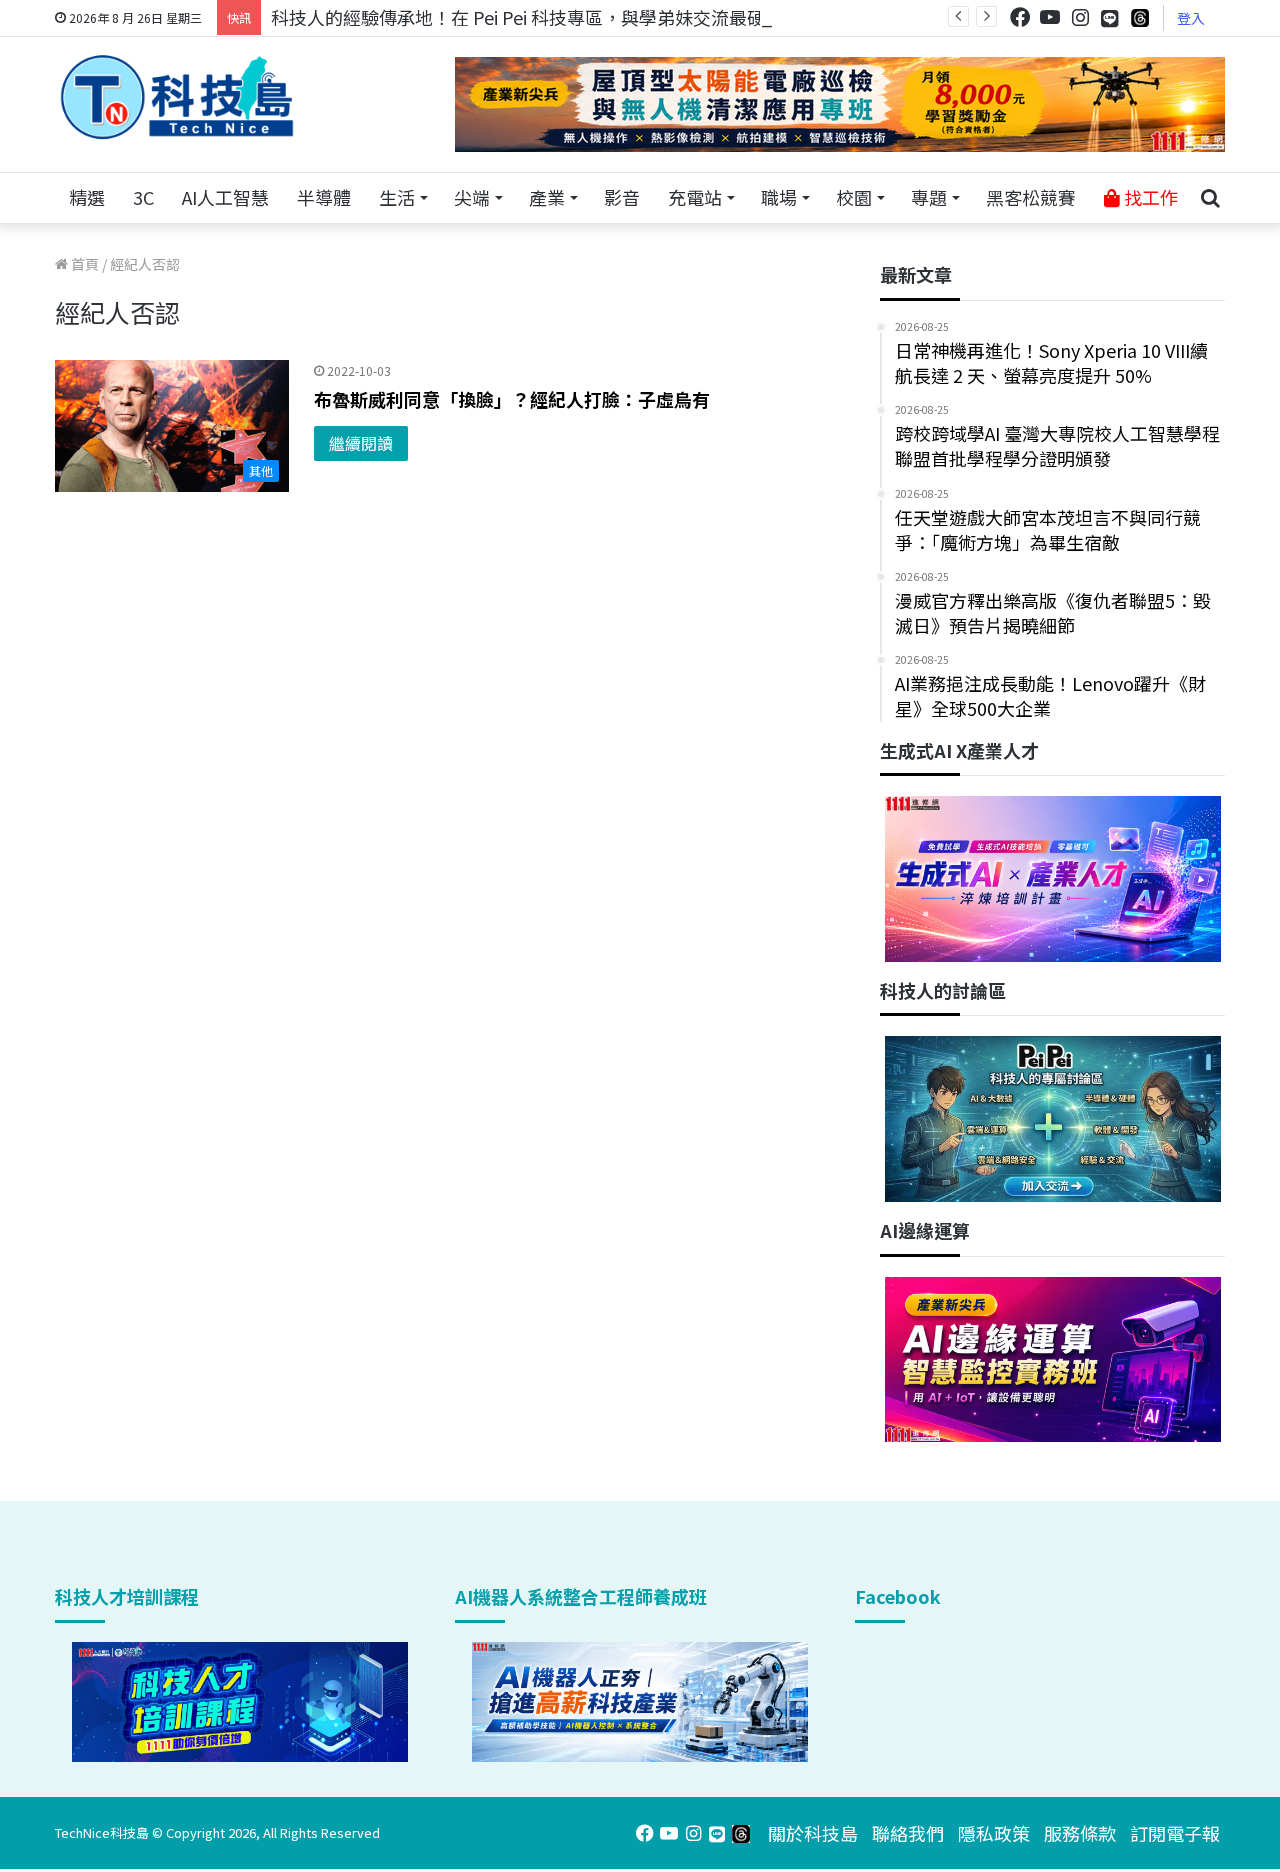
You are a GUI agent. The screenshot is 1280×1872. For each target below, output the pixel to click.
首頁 (83, 264)
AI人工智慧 (225, 197)
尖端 (472, 197)
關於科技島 (813, 1833)
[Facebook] (1020, 17)
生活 (397, 197)
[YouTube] (1050, 17)
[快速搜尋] (1210, 198)
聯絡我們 (908, 1833)
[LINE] (1110, 18)
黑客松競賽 (1031, 197)
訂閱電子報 (1175, 1833)
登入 (1191, 18)
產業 (547, 197)
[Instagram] (1080, 17)
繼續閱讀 (361, 443)
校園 (854, 197)
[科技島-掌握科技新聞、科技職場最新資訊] (177, 97)
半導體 (324, 197)
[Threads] (1140, 17)
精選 (87, 197)
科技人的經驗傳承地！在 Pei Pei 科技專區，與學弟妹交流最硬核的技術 (554, 17)
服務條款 (1080, 1833)
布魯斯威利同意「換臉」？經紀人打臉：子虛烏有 (512, 399)
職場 (779, 197)
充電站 (695, 197)
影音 (622, 197)
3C (143, 197)
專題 (929, 197)
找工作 (1149, 197)
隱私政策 (994, 1833)
